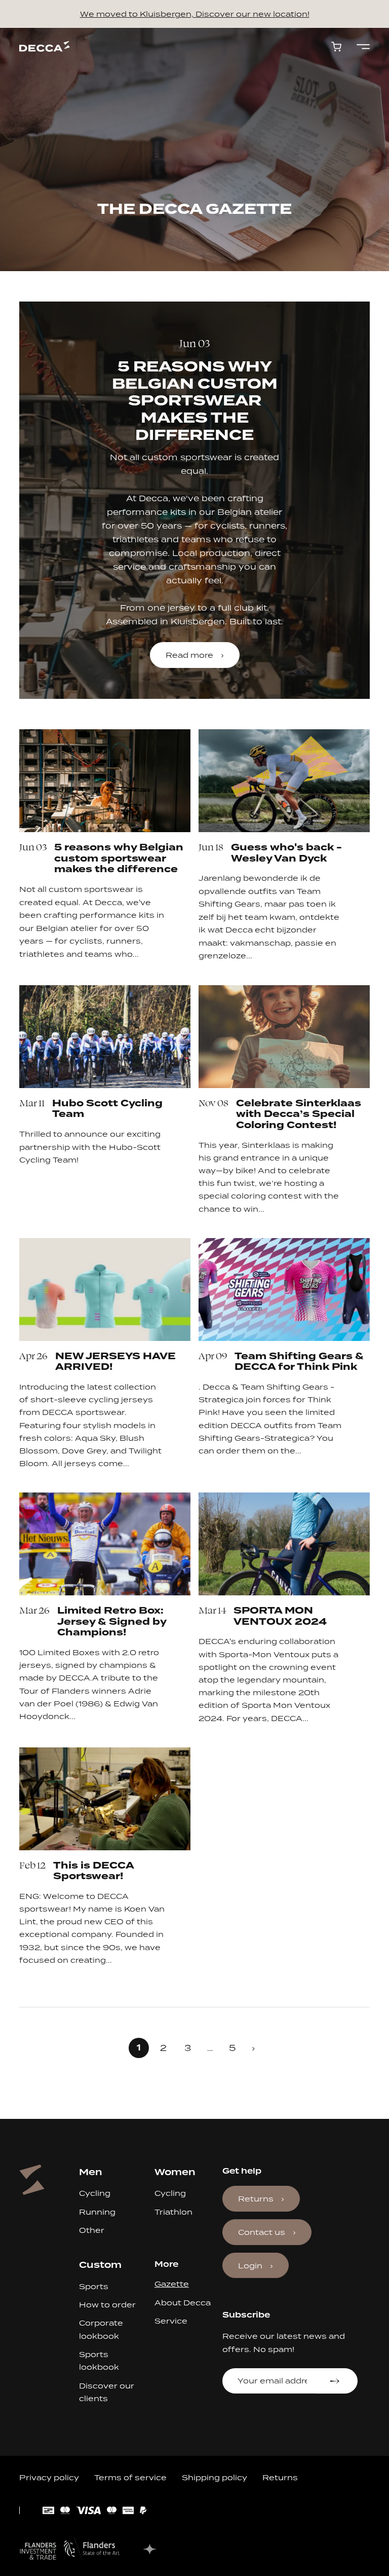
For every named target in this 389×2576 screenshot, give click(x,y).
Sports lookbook (99, 2361)
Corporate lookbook (101, 2329)
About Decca (183, 2303)
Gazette (172, 2284)
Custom (100, 2265)
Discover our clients (107, 2392)
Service (171, 2321)
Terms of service (130, 2477)
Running (97, 2212)
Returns (256, 2199)
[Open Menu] (363, 47)
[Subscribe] (336, 2381)
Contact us (262, 2232)
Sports (94, 2286)
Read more (189, 655)
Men (91, 2172)
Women (175, 2172)
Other (92, 2230)
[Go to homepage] (45, 46)
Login (250, 2266)
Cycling (95, 2193)
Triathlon (173, 2212)
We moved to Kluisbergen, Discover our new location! (195, 14)
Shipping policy (215, 2477)
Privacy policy (49, 2477)
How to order (107, 2305)
